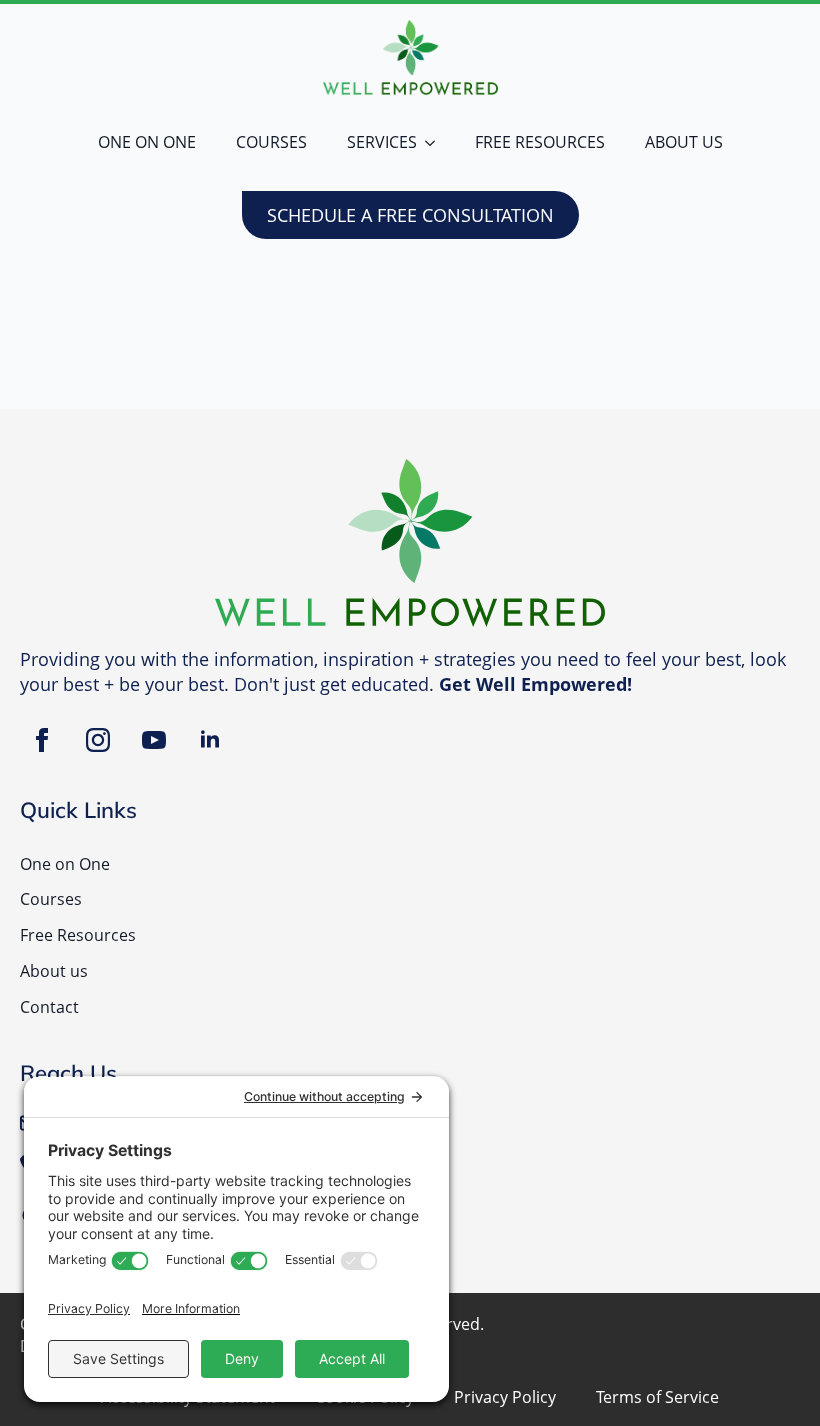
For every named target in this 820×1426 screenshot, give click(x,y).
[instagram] (98, 740)
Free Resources (540, 142)
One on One (147, 142)
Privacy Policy (505, 1398)
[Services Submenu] (436, 143)
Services (382, 142)
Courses (271, 142)
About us (684, 142)
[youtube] (154, 740)
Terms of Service (657, 1398)
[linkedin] (210, 740)
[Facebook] (42, 740)
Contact (49, 1007)
